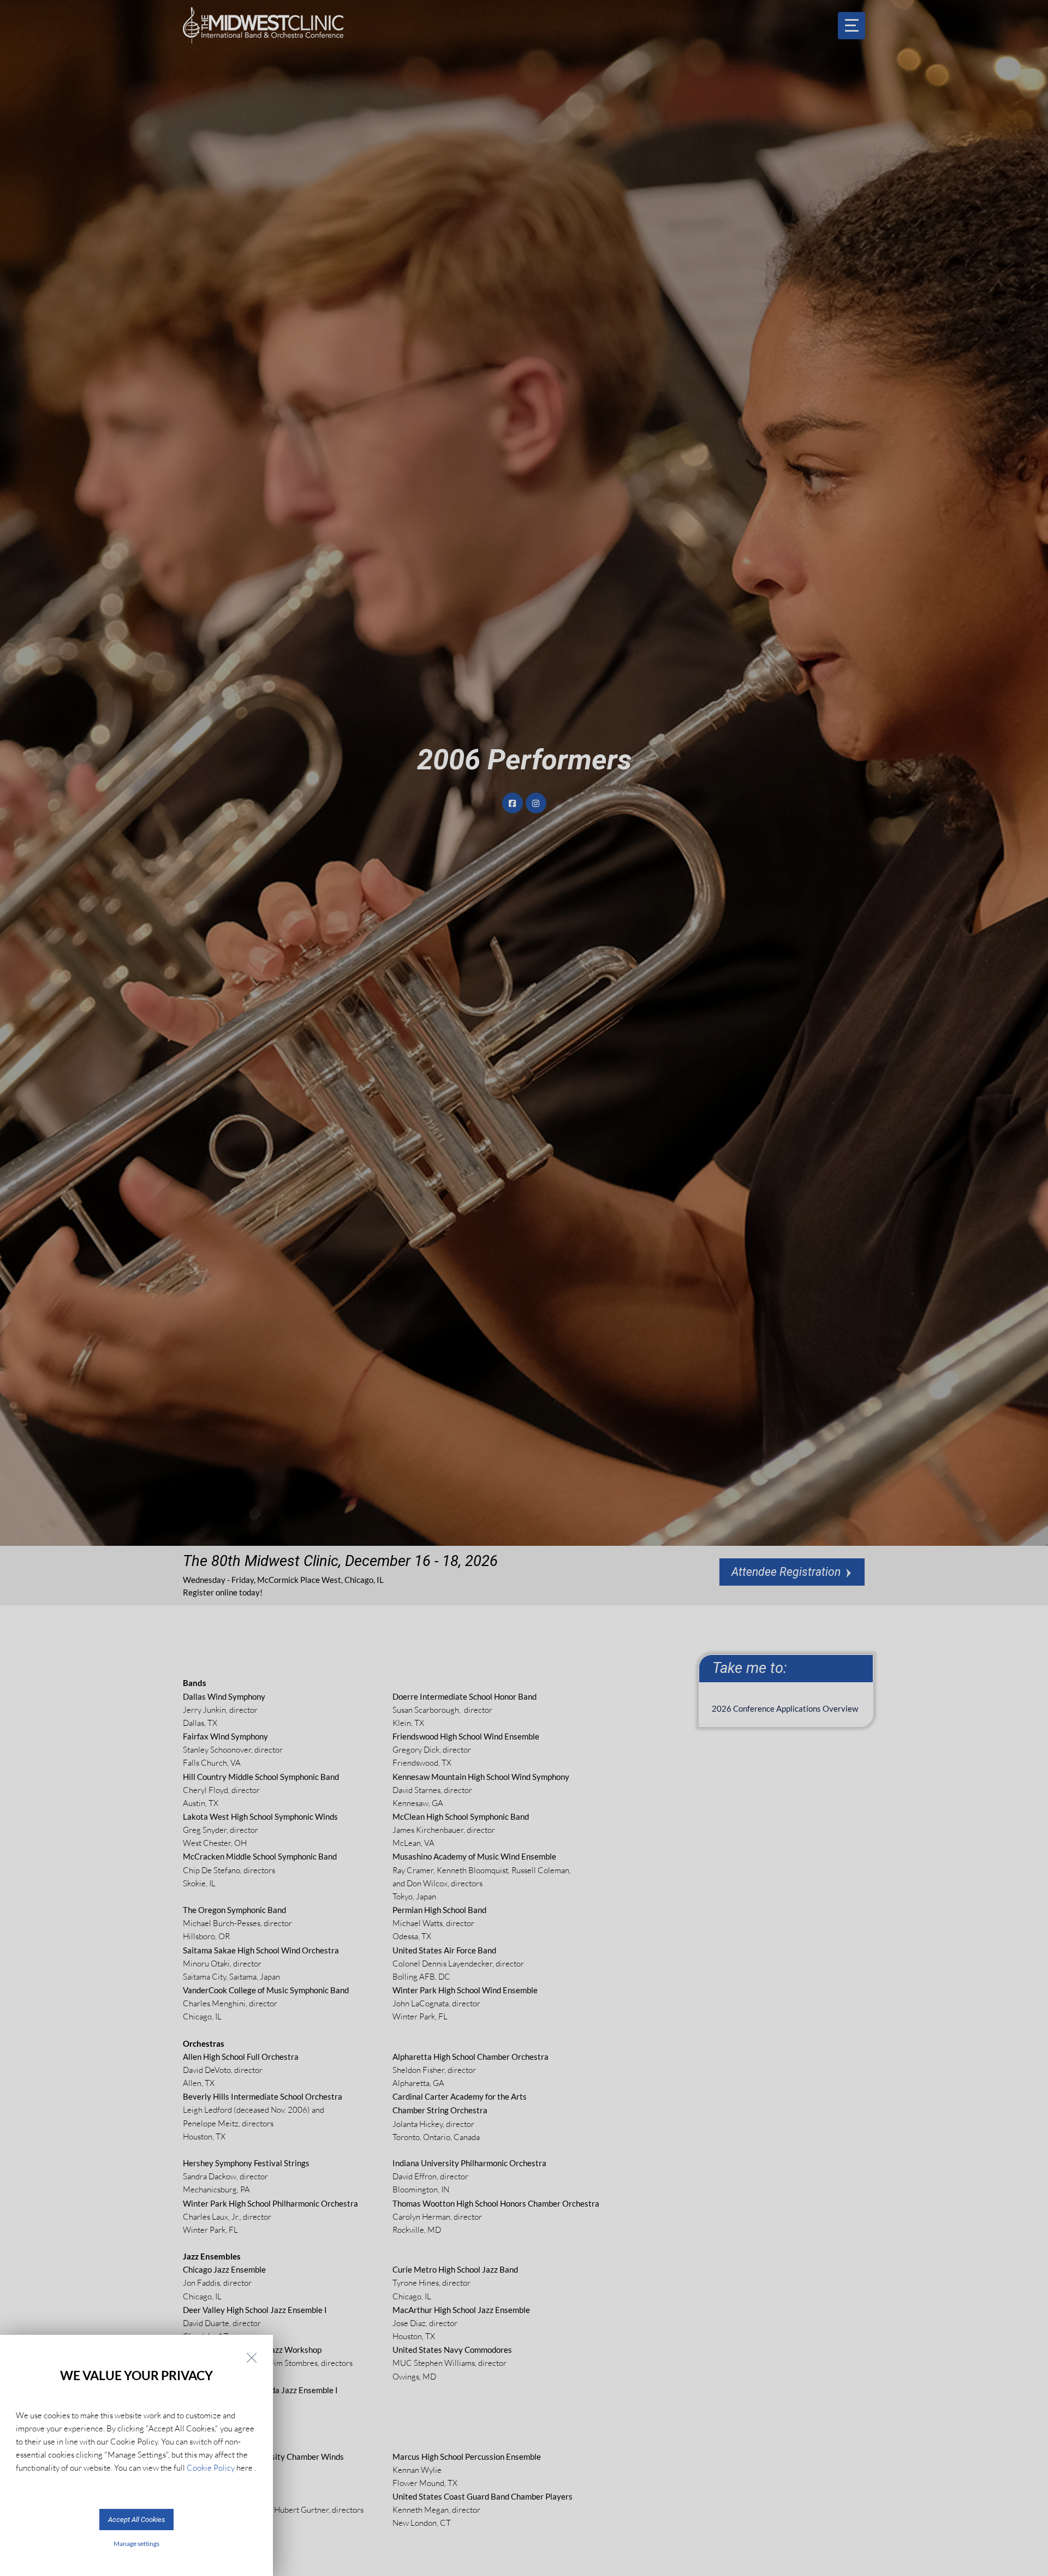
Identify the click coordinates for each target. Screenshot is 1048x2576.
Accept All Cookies (136, 2520)
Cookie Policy (211, 2468)
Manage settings (136, 2544)
